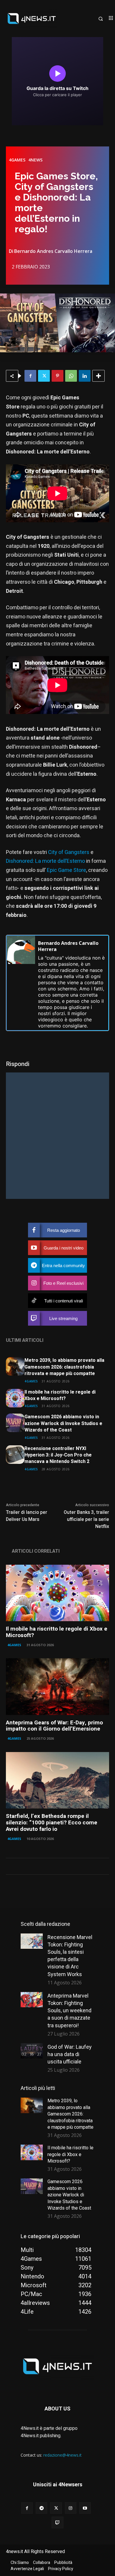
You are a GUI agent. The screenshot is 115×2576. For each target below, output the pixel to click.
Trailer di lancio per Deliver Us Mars (27, 1516)
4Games (17, 160)
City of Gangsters (69, 852)
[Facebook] (30, 376)
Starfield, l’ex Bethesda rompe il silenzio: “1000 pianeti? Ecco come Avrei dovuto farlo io (52, 1823)
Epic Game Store (66, 870)
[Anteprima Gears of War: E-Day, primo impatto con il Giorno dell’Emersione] (57, 1687)
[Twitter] (44, 376)
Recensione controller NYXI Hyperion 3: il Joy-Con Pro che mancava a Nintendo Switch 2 (58, 1455)
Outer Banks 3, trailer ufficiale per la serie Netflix (86, 1519)
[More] (98, 376)
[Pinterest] (57, 376)
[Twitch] (57, 2522)
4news (35, 160)
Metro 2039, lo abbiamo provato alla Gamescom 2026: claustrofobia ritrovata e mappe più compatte (64, 1367)
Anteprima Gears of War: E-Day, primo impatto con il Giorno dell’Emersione (54, 1726)
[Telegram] (41, 2508)
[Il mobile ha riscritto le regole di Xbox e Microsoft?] (15, 1398)
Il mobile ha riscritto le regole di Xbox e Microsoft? (60, 1395)
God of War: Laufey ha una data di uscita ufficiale (70, 2054)
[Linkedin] (85, 376)
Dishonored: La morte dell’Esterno (45, 861)
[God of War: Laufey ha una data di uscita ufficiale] (32, 2051)
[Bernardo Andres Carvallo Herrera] (21, 983)
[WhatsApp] (71, 376)
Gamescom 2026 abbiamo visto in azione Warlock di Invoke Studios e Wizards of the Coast (63, 1423)
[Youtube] (85, 2508)
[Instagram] (71, 2508)
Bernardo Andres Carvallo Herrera (53, 251)
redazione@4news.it (63, 2455)
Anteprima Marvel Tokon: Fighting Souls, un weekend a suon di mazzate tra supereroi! (69, 2011)
